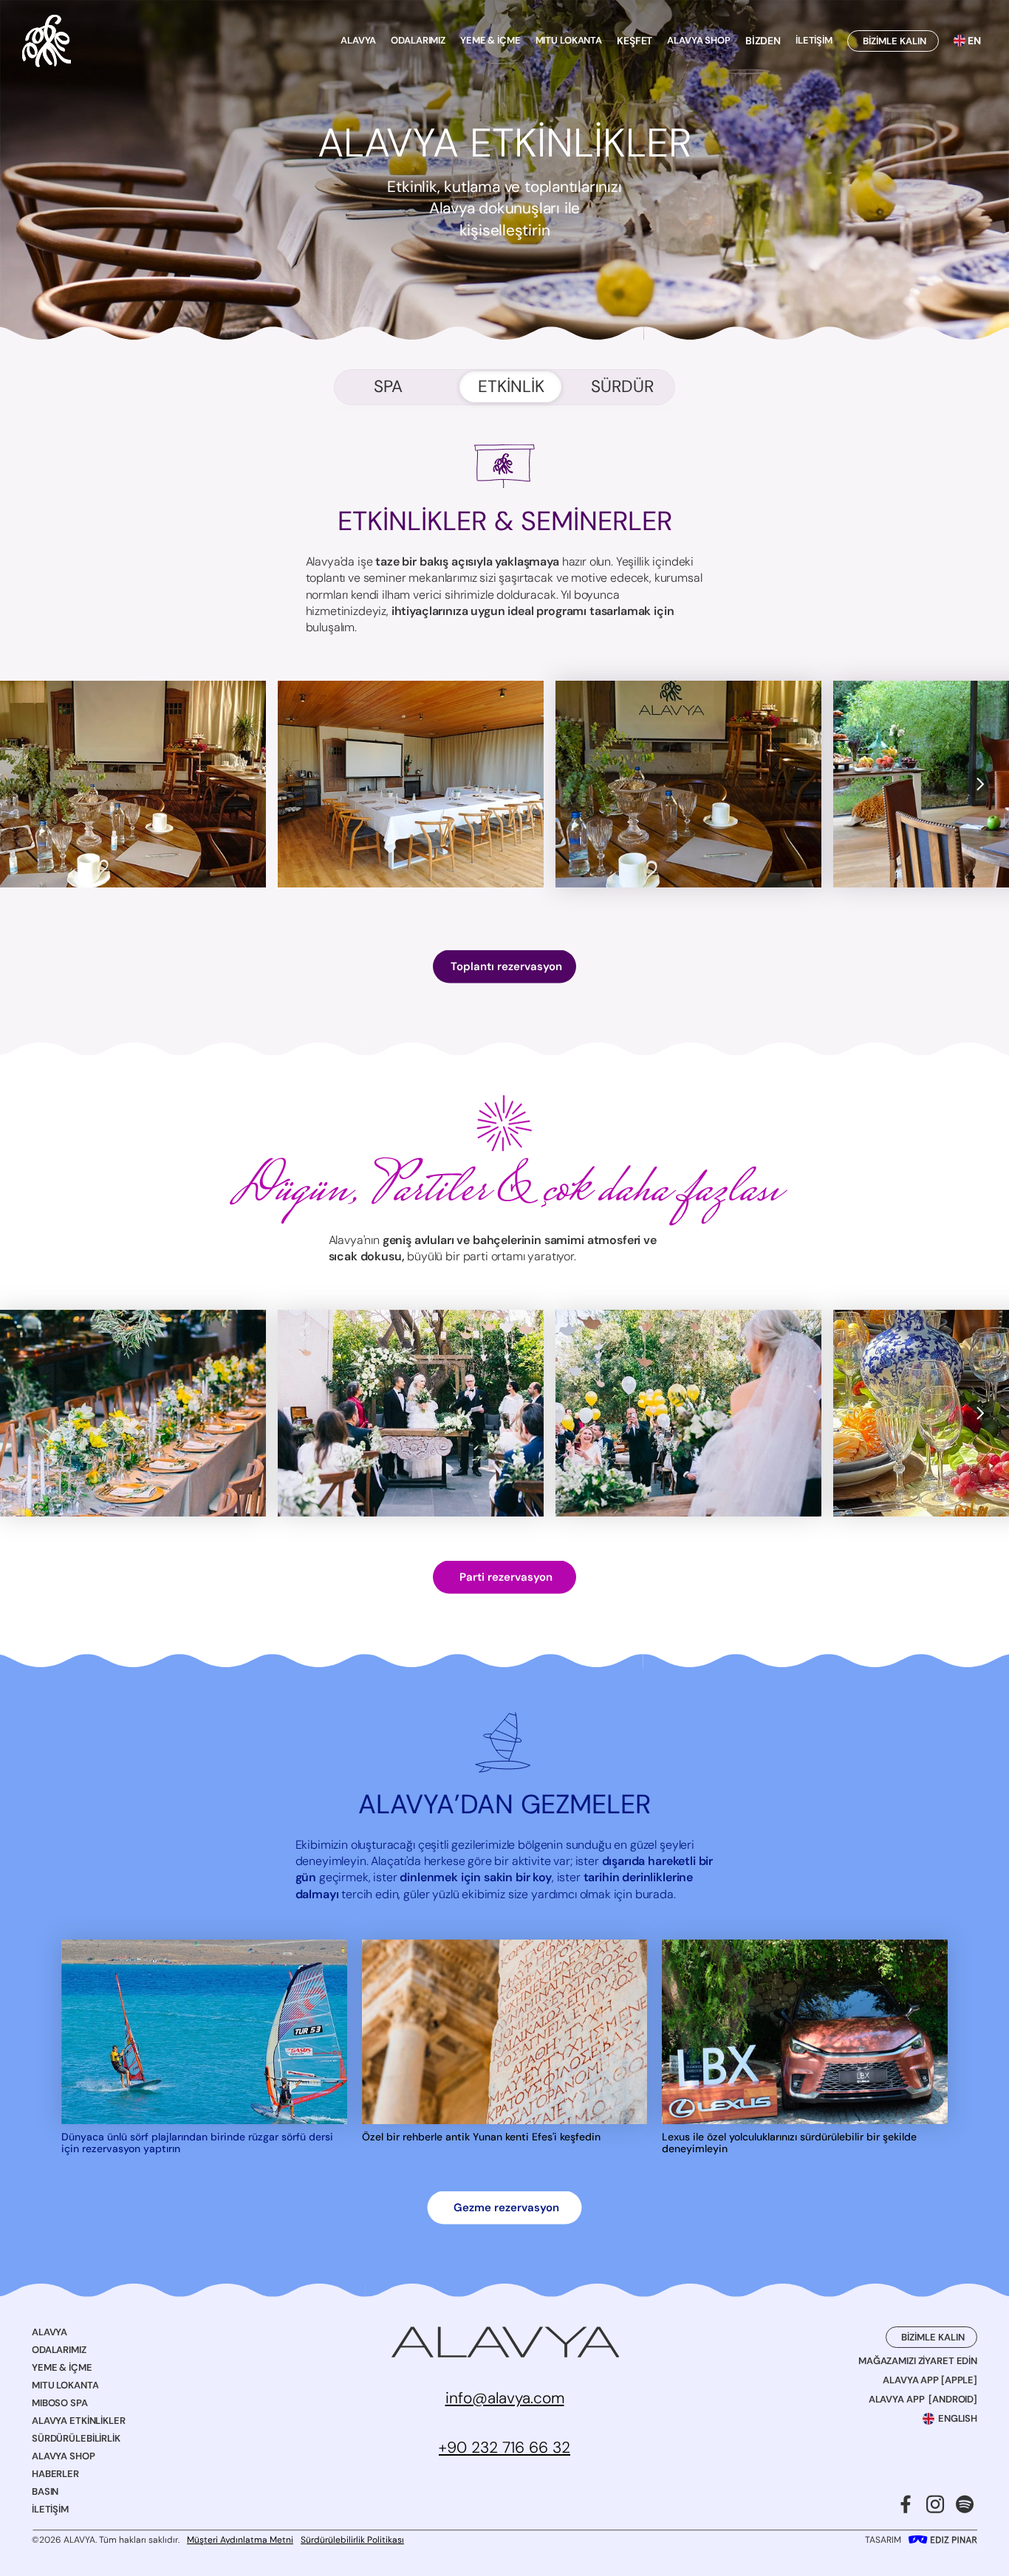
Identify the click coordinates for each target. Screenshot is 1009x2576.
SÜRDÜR (622, 387)
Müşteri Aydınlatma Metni (240, 2540)
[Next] (979, 784)
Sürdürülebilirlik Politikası (352, 2540)
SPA (388, 387)
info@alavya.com (505, 2398)
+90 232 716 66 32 (504, 2448)
